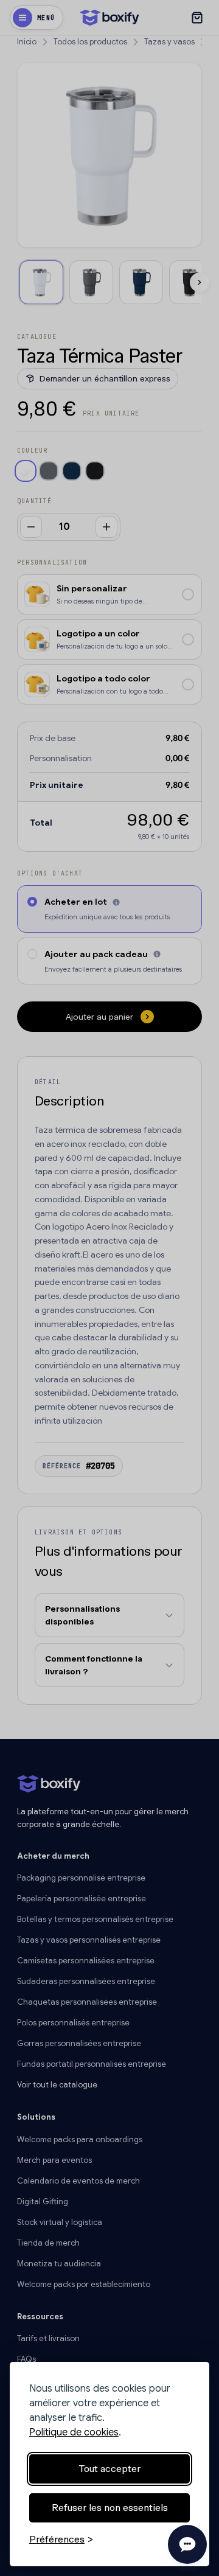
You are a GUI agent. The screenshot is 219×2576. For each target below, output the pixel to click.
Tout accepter (109, 2469)
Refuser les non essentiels (110, 2508)
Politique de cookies (74, 2432)
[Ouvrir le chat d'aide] (187, 2544)
